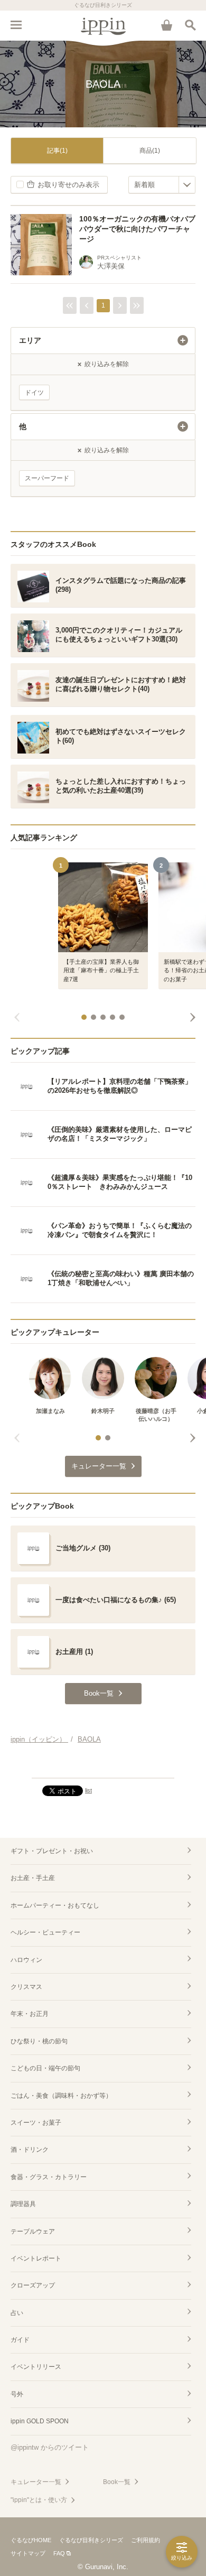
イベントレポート (36, 2258)
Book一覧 (117, 2482)
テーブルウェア (33, 2231)
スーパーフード (47, 478)
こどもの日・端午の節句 (45, 2068)
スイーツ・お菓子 (36, 2123)
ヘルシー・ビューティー (45, 1932)
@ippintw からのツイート (50, 2447)
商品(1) (150, 151)
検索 (190, 25)
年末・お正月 (30, 2014)
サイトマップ (28, 2553)
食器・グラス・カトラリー (49, 2177)
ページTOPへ (103, 1765)
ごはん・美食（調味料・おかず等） (61, 2096)
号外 (17, 2394)
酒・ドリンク (30, 2150)
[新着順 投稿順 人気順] (162, 185)
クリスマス (26, 1987)
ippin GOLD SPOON (40, 2421)
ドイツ (34, 393)
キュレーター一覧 (36, 2482)
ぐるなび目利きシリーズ (91, 2540)
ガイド (20, 2340)
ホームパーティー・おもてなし (55, 1905)
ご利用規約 (146, 2540)
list (88, 1790)
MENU (16, 25)
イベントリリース (36, 2367)
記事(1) (57, 151)
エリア (30, 340)
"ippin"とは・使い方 (39, 2500)
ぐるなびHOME (31, 2540)
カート (166, 25)
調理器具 (23, 2204)
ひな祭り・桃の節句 (39, 2041)
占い (17, 2313)
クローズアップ (33, 2285)
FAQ (59, 2553)
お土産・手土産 (33, 1878)
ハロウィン (26, 1960)
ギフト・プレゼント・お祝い (52, 1851)
